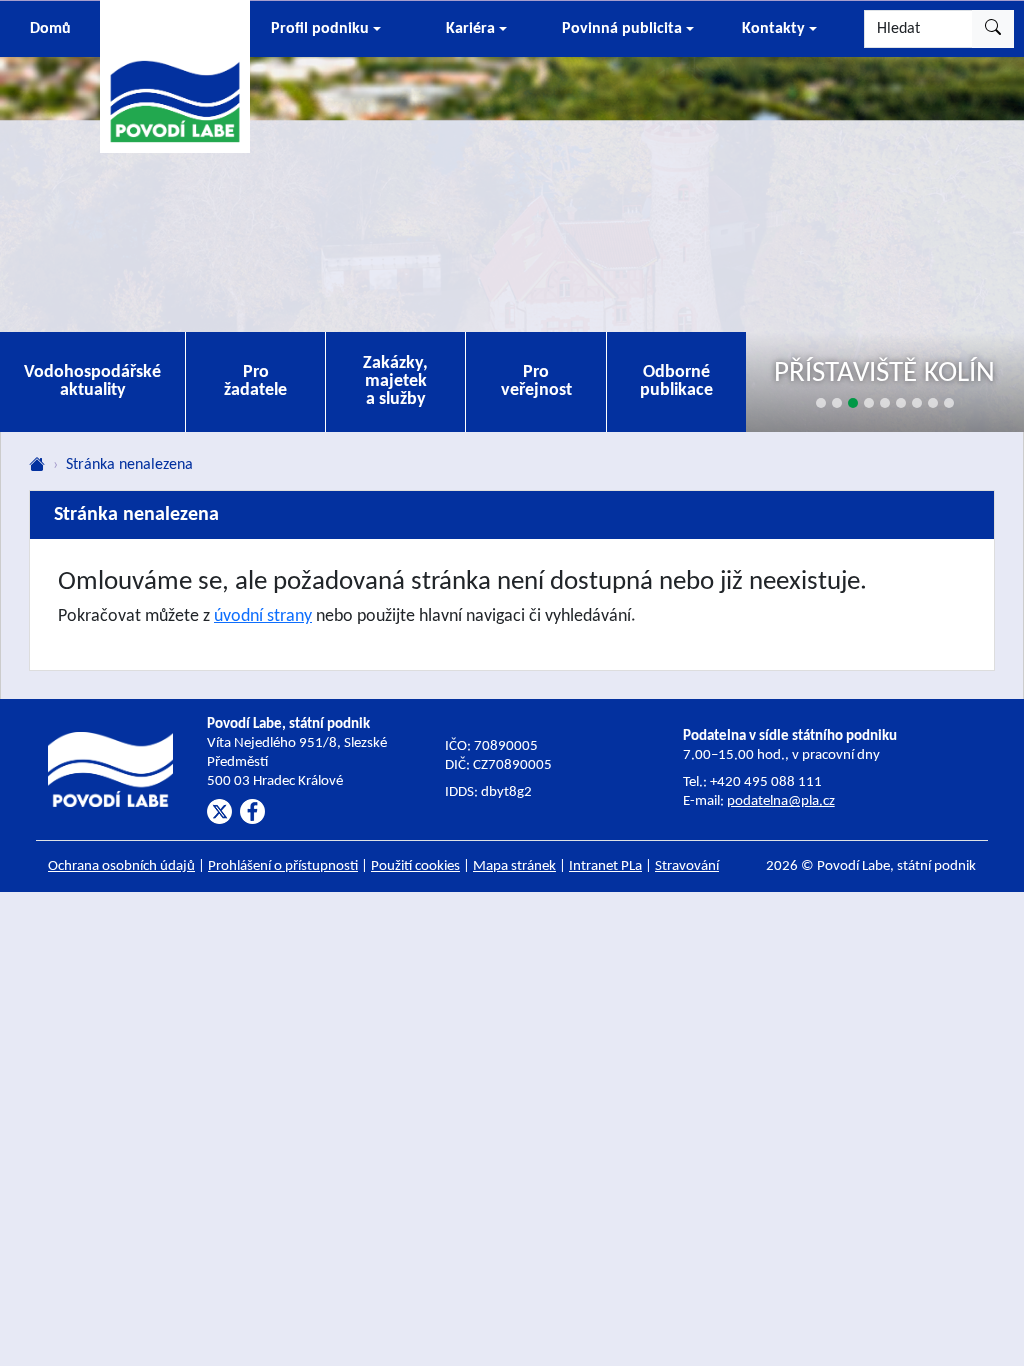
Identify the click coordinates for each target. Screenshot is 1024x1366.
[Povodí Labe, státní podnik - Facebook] (252, 811)
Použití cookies (415, 866)
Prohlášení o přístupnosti (283, 866)
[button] (325, 29)
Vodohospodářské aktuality (92, 381)
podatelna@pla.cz (781, 801)
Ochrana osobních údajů (121, 866)
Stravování (687, 866)
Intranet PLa (605, 866)
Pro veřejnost (536, 381)
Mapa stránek (514, 866)
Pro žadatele (255, 381)
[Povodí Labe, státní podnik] (175, 75)
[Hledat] (993, 29)
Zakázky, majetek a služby (395, 381)
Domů (50, 29)
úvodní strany (263, 616)
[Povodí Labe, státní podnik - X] (219, 811)
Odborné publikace (676, 381)
